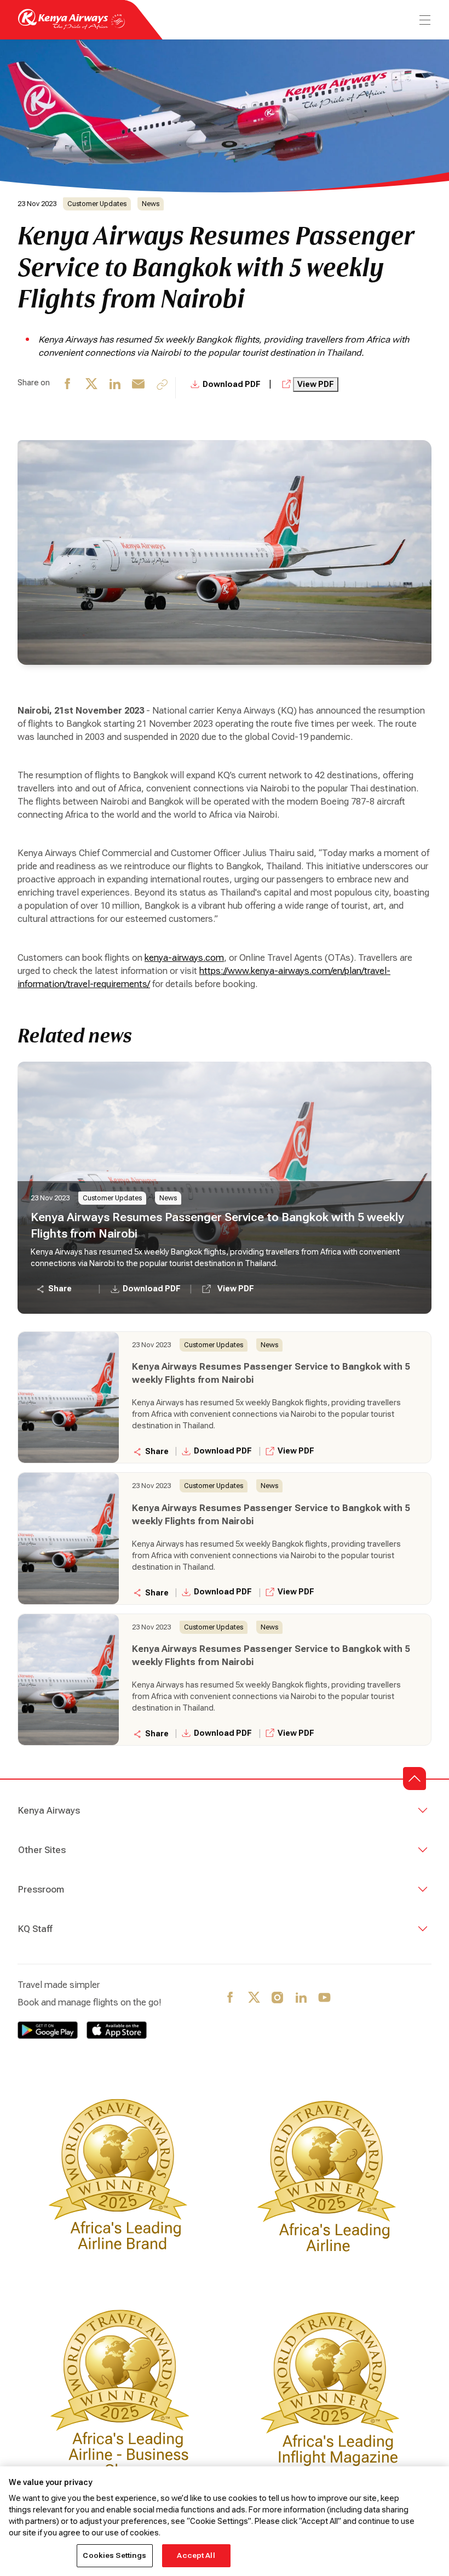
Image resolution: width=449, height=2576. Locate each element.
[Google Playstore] (48, 2030)
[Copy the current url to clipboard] (162, 384)
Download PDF (232, 384)
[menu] (424, 20)
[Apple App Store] (117, 2030)
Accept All (196, 2555)
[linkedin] (115, 388)
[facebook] (68, 388)
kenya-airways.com (184, 958)
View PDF (316, 384)
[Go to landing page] (71, 27)
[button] (415, 1779)
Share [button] (60, 1289)
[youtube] (325, 1998)
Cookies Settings (114, 2555)
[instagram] (278, 1998)
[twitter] (92, 388)
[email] (139, 388)
